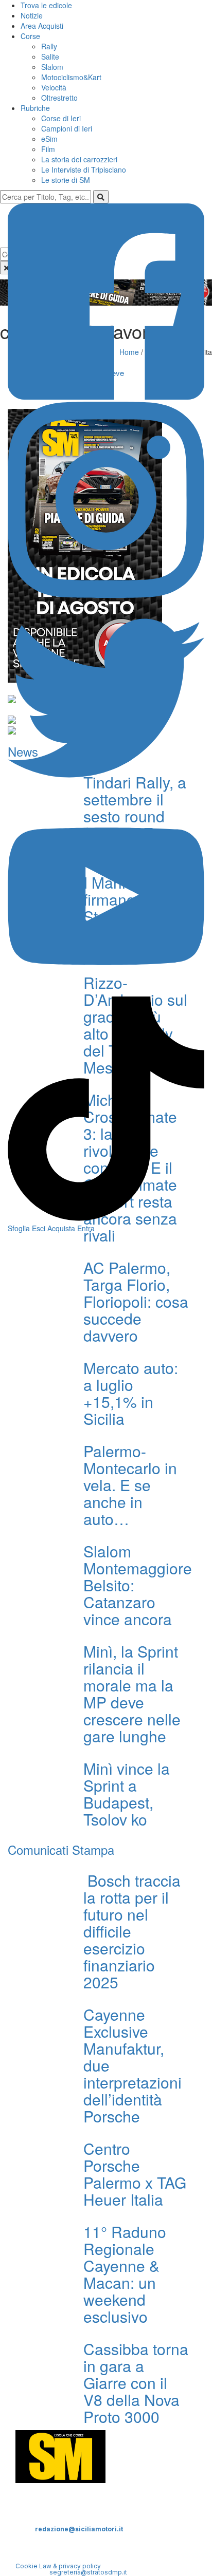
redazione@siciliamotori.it (79, 2529)
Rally (49, 46)
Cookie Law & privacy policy (58, 2566)
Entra (86, 1228)
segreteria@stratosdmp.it (88, 2572)
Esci (39, 1228)
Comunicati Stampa (61, 1849)
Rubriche (35, 108)
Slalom (52, 67)
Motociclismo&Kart (71, 77)
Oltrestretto (59, 98)
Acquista (61, 1228)
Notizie (32, 15)
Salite (50, 57)
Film (48, 149)
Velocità (54, 87)
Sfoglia (19, 1228)
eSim (49, 139)
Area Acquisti (42, 26)
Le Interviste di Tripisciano (84, 170)
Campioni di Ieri (67, 128)
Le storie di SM (66, 180)
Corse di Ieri (61, 118)
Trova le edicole (46, 5)
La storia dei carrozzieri (79, 159)
